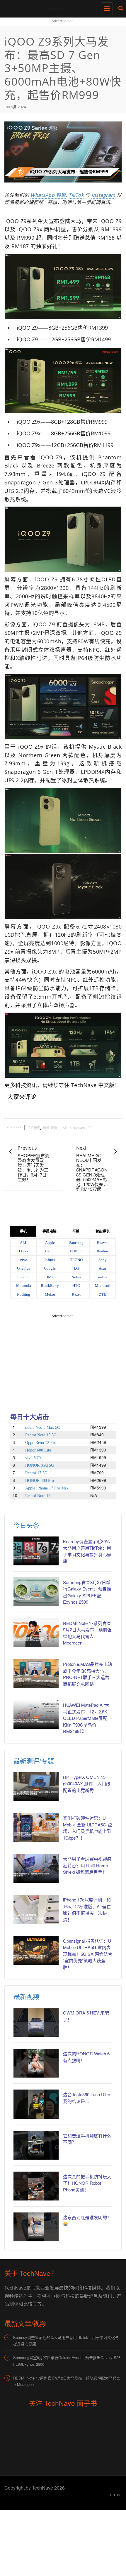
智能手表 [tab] (103, 1231)
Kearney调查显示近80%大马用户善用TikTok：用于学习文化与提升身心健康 (66, 2341)
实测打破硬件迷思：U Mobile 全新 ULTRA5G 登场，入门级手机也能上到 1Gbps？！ (87, 1828)
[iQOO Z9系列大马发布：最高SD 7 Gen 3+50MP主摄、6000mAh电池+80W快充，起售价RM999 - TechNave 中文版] (62, 7)
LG (76, 1268)
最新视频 (26, 1996)
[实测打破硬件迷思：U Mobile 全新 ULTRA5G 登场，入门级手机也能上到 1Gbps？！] (36, 1827)
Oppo (23, 1251)
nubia (103, 1277)
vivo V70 (33, 1458)
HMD (50, 1277)
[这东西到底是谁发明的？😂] (36, 2227)
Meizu (50, 1294)
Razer (76, 1294)
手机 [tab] (23, 1231)
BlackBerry (50, 1286)
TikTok (76, 195)
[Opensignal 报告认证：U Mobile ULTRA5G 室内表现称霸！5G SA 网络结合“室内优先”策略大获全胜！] (36, 1950)
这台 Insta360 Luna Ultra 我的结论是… (87, 2098)
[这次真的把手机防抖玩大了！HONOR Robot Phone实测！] (36, 2186)
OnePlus (24, 1268)
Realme (103, 1251)
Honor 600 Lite (38, 1450)
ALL (24, 1243)
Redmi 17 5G (36, 1473)
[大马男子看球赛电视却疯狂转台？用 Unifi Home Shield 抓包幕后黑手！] (36, 1868)
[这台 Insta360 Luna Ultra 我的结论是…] (36, 2104)
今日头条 (26, 1525)
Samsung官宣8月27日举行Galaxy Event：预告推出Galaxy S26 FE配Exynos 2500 (87, 1592)
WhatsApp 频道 (48, 195)
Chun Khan (13, 1128)
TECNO (76, 1260)
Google (50, 1268)
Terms (114, 2494)
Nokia (76, 1277)
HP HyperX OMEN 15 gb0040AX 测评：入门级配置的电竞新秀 (87, 1784)
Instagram (103, 195)
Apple (50, 1243)
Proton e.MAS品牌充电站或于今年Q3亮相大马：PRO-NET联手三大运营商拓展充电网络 (87, 1674)
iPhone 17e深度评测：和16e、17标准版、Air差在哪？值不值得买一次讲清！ (87, 1910)
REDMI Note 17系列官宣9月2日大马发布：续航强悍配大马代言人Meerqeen (87, 1633)
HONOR (76, 1251)
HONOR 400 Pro (40, 1481)
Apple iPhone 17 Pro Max (47, 1488)
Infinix (50, 1260)
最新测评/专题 (34, 1761)
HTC (76, 1286)
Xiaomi (50, 1251)
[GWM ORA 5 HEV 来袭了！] (36, 2022)
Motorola (24, 1286)
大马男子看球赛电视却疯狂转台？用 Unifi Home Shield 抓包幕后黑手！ (87, 1865)
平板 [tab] (76, 1231)
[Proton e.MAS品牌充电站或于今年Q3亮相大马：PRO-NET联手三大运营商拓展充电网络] (36, 1674)
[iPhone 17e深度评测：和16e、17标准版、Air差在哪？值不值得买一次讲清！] (36, 1909)
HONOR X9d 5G (40, 1465)
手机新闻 (34, 1128)
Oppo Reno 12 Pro (41, 1443)
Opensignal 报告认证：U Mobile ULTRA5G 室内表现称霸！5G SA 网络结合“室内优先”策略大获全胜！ (88, 1954)
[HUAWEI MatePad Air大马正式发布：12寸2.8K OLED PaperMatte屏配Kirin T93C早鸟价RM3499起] (36, 1714)
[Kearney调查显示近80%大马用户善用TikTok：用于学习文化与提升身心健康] (36, 1551)
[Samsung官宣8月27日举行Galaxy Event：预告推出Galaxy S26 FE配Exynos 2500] (36, 1592)
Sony (103, 1260)
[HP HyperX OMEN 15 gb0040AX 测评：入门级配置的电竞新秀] (36, 1787)
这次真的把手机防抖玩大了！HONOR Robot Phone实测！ (87, 2183)
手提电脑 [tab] (50, 1231)
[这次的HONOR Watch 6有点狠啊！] (36, 2063)
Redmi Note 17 (38, 1496)
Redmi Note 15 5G (41, 1435)
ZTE (103, 1294)
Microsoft (103, 1286)
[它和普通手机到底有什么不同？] (36, 2145)
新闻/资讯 (50, 1128)
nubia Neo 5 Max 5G (43, 1427)
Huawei (103, 1243)
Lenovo (23, 1277)
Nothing (24, 1294)
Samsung (76, 1243)
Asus (103, 1268)
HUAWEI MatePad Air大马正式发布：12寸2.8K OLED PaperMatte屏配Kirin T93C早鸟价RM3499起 (86, 1718)
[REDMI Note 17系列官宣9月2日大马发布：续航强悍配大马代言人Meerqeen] (36, 1633)
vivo (24, 1260)
